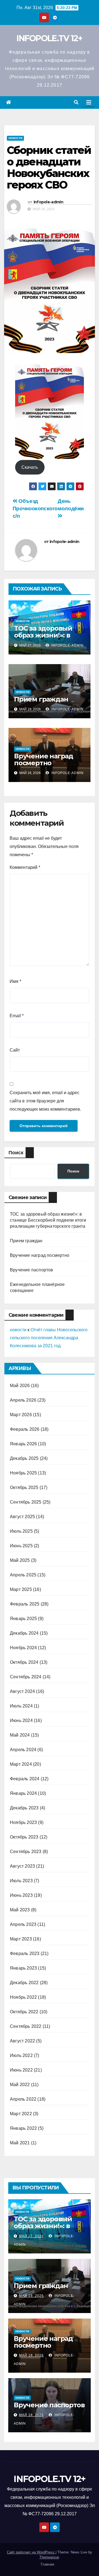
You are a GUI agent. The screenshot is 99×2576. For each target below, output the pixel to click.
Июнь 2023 (21, 1895)
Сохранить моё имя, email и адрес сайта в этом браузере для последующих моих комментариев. (45, 1101)
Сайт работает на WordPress (31, 2552)
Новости (15, 138)
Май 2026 (20, 1386)
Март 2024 (21, 1764)
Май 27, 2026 (31, 2236)
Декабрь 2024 (24, 1633)
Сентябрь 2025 (26, 1502)
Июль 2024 (21, 1706)
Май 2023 (20, 1910)
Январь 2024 (23, 1793)
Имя (15, 981)
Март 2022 (21, 2114)
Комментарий (25, 867)
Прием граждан (41, 699)
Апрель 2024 (23, 1750)
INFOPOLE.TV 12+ (50, 38)
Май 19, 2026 (31, 2296)
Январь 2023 (23, 1968)
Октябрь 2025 (24, 1487)
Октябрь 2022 (24, 2012)
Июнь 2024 (21, 1720)
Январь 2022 (23, 2128)
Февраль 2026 (25, 1429)
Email (17, 1016)
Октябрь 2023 (24, 1837)
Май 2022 (20, 2085)
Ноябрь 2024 (23, 1648)
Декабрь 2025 (24, 1458)
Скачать (30, 467)
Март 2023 (21, 1939)
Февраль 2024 (25, 1779)
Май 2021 (20, 2143)
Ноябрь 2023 (23, 1822)
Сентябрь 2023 (26, 1852)
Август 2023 (22, 1866)
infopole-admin (48, 202)
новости (18, 1330)
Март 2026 (21, 1415)
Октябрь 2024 (24, 1662)
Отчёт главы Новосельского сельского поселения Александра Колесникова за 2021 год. (49, 1338)
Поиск (16, 1153)
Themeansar (49, 2557)
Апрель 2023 (23, 1924)
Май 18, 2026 (31, 2355)
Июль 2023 (21, 1881)
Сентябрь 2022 (26, 2026)
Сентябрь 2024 (26, 1677)
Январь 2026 (23, 1444)
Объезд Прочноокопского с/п (35, 508)
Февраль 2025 (25, 1604)
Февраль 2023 (25, 1954)
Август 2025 (22, 1517)
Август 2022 (22, 2041)
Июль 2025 (21, 1531)
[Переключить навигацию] (89, 102)
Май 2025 (20, 1560)
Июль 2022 (21, 2055)
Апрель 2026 (23, 1400)
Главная (47, 2564)
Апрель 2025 (23, 1575)
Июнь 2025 (21, 1546)
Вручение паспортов (32, 1270)
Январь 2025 (23, 1619)
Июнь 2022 (21, 2070)
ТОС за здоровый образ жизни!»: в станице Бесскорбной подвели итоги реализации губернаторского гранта (48, 1220)
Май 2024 (20, 1735)
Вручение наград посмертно (44, 759)
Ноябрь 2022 (23, 1997)
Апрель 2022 (23, 2099)
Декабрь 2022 (24, 1983)
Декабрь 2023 (24, 1808)
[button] (76, 102)
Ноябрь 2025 (23, 1473)
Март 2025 (21, 1589)
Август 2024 (22, 1691)
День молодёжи (71, 505)
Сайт (15, 1050)
